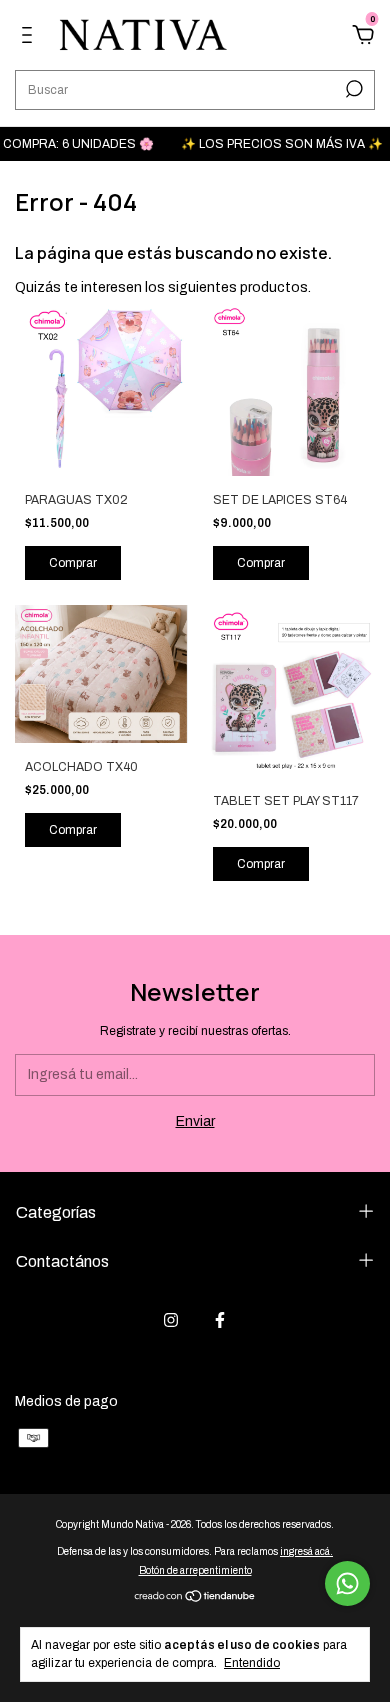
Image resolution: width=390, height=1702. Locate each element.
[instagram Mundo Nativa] (171, 1320)
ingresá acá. (306, 1551)
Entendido (252, 1663)
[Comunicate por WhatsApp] (347, 1583)
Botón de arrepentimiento (195, 1570)
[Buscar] (352, 89)
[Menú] (30, 37)
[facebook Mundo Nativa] (220, 1320)
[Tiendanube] (195, 1598)
